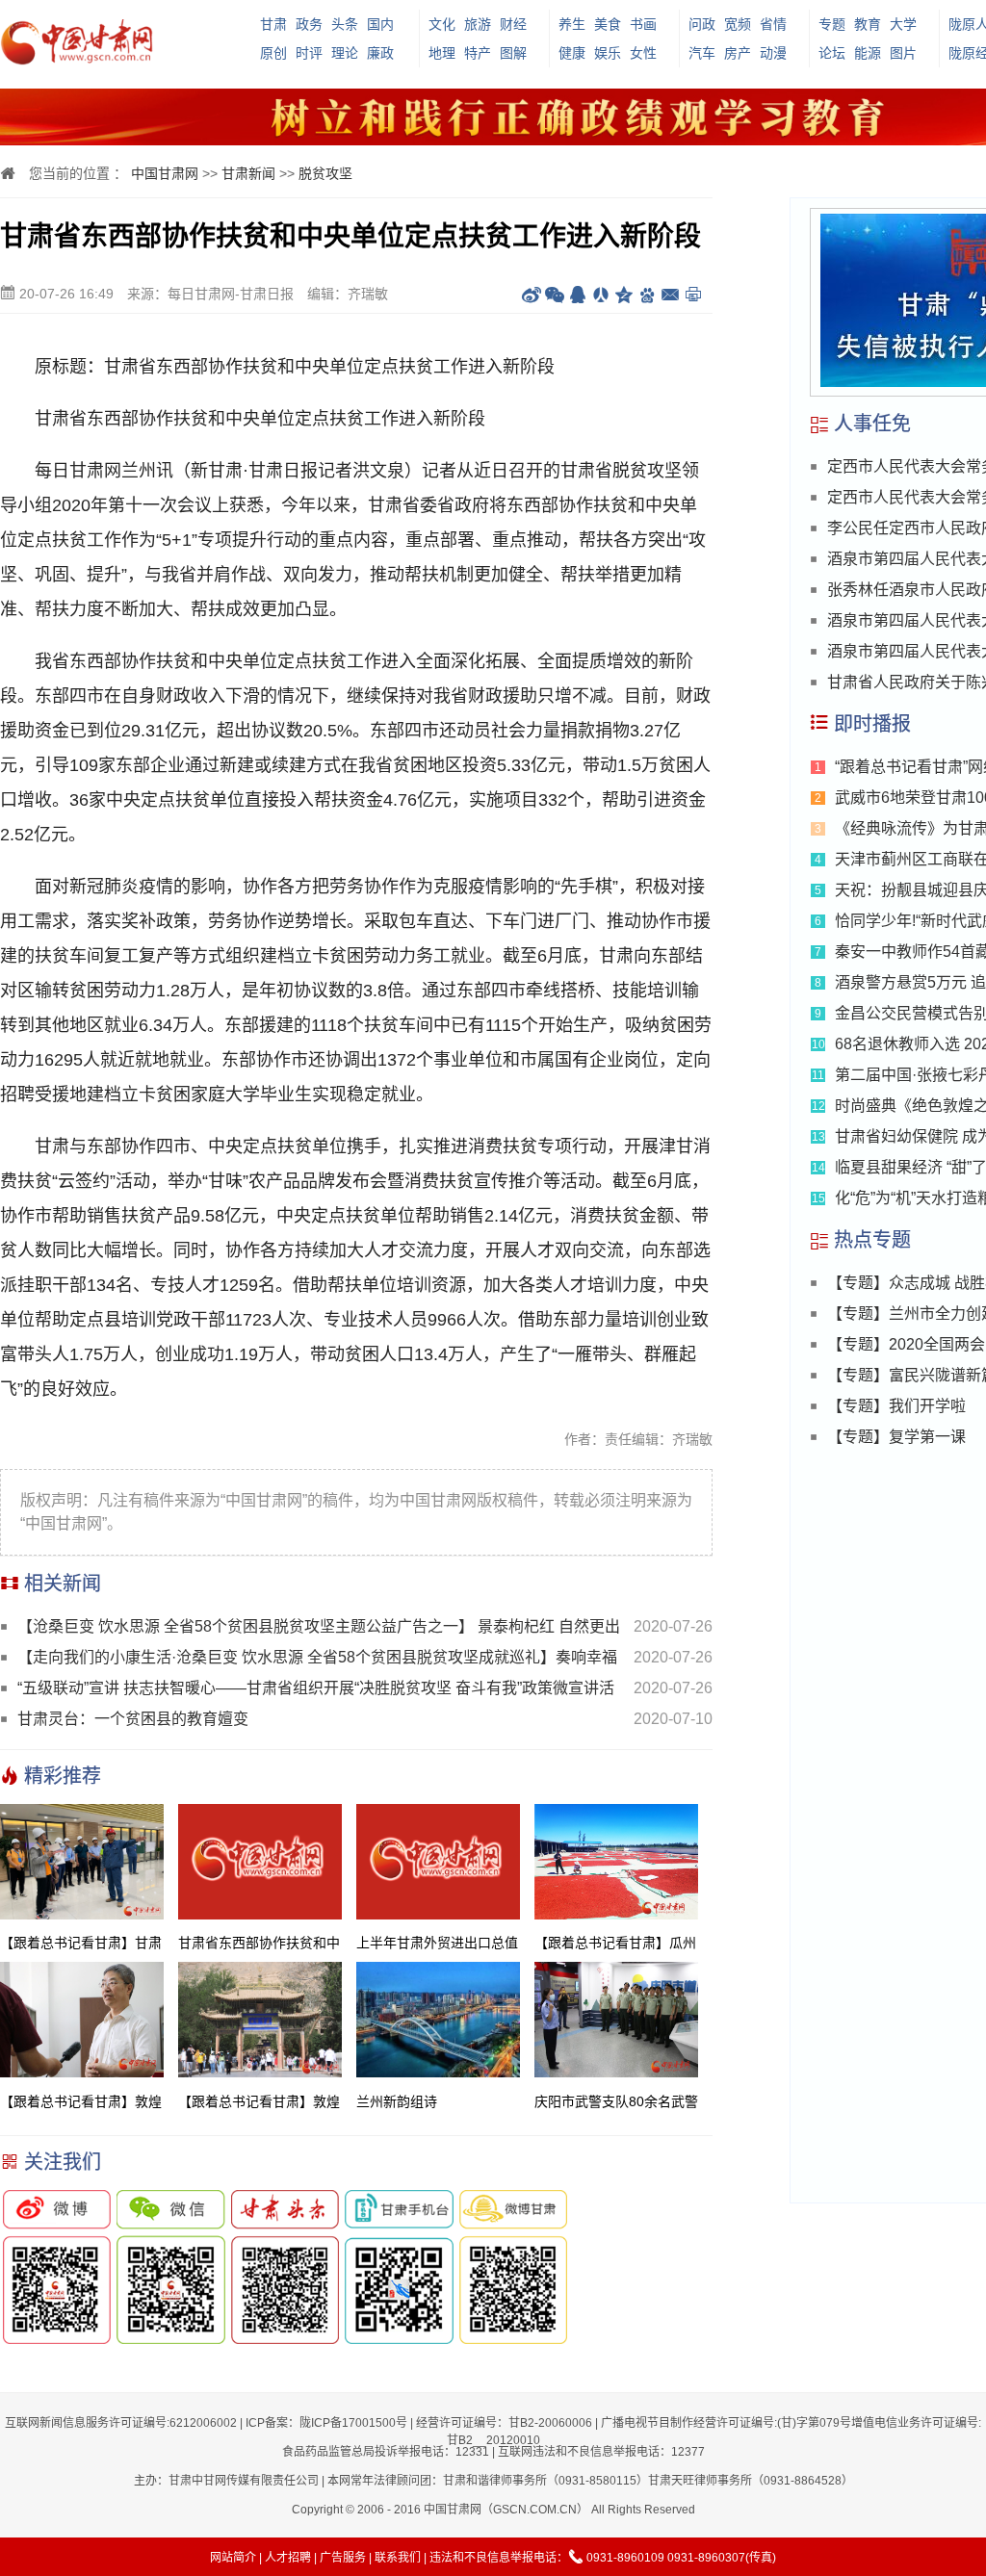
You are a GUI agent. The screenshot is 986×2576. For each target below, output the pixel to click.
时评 (309, 53)
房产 (738, 53)
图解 (513, 53)
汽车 (702, 53)
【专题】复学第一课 (896, 1437)
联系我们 (398, 2558)
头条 (345, 24)
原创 (273, 53)
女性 (643, 53)
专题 (832, 24)
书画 (643, 24)
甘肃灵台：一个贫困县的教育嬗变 (133, 1719)
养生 (572, 24)
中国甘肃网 (165, 173)
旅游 (478, 24)
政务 (309, 24)
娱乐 (608, 53)
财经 (513, 24)
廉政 (380, 53)
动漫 (773, 53)
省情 (773, 24)
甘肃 (273, 24)
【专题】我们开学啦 (896, 1406)
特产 (478, 53)
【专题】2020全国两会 (906, 1344)
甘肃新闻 (248, 173)
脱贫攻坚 (325, 173)
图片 (903, 53)
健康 (572, 53)
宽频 (738, 24)
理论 (345, 53)
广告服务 (343, 2558)
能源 (868, 53)
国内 (380, 24)
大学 (903, 24)
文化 (442, 24)
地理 (442, 53)
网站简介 (233, 2558)
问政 (702, 24)
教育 (868, 24)
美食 (608, 24)
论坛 (832, 53)
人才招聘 (288, 2558)
